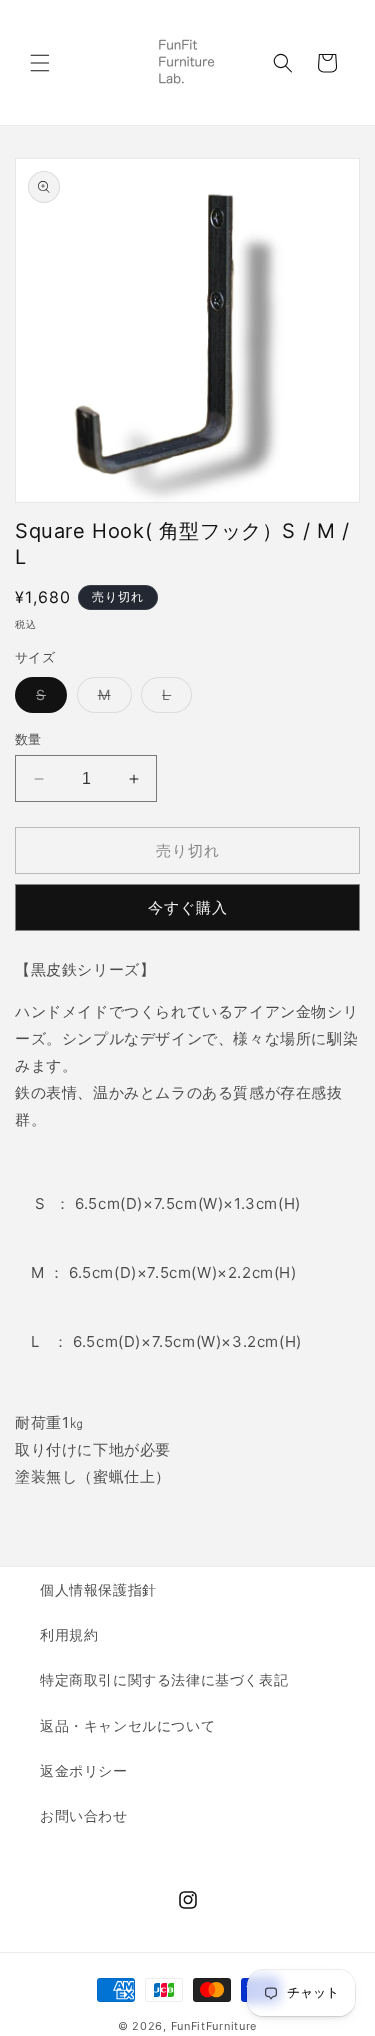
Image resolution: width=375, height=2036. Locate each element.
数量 (28, 739)
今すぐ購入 (188, 907)
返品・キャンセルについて (127, 1725)
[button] (40, 63)
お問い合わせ (84, 1815)
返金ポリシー (84, 1770)
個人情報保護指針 (98, 1589)
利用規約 (69, 1634)
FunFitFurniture (214, 2026)
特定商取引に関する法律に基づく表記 (164, 1679)
